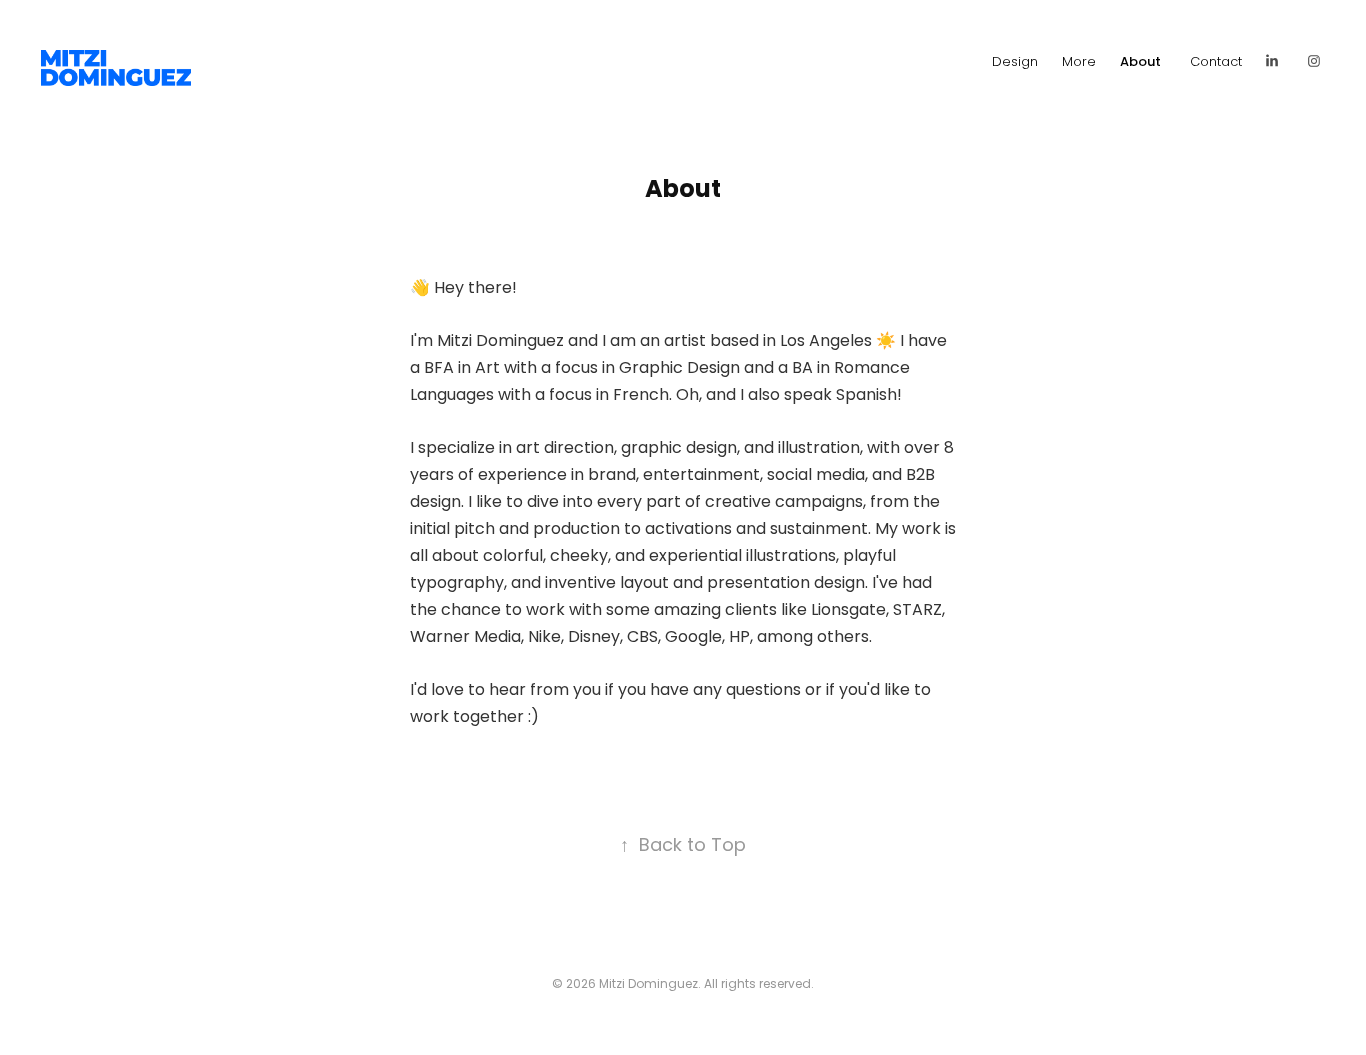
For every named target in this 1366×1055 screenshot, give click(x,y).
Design (1015, 62)
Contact (1216, 62)
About (1140, 63)
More (1079, 62)
